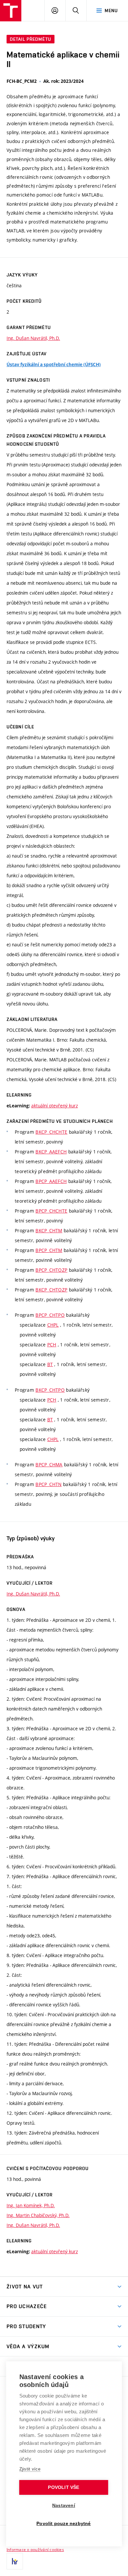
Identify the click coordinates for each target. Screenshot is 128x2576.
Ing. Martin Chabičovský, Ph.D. (38, 2215)
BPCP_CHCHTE (51, 1211)
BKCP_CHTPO (50, 1390)
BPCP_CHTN (49, 1484)
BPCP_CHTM (49, 1250)
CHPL (53, 1325)
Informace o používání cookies (35, 2549)
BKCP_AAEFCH (51, 1152)
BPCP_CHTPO (50, 1315)
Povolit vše (64, 2487)
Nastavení (64, 2505)
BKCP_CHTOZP (51, 1290)
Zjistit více (30, 2469)
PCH (52, 1345)
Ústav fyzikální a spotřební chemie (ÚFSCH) (54, 365)
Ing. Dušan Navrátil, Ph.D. (33, 338)
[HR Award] (15, 2561)
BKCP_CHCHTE (51, 1132)
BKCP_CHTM (49, 1230)
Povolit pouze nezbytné (64, 2524)
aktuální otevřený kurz (54, 1106)
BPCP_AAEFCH (51, 1181)
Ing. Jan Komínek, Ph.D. (31, 2205)
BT (50, 1364)
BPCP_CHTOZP (51, 1270)
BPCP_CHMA (49, 1465)
